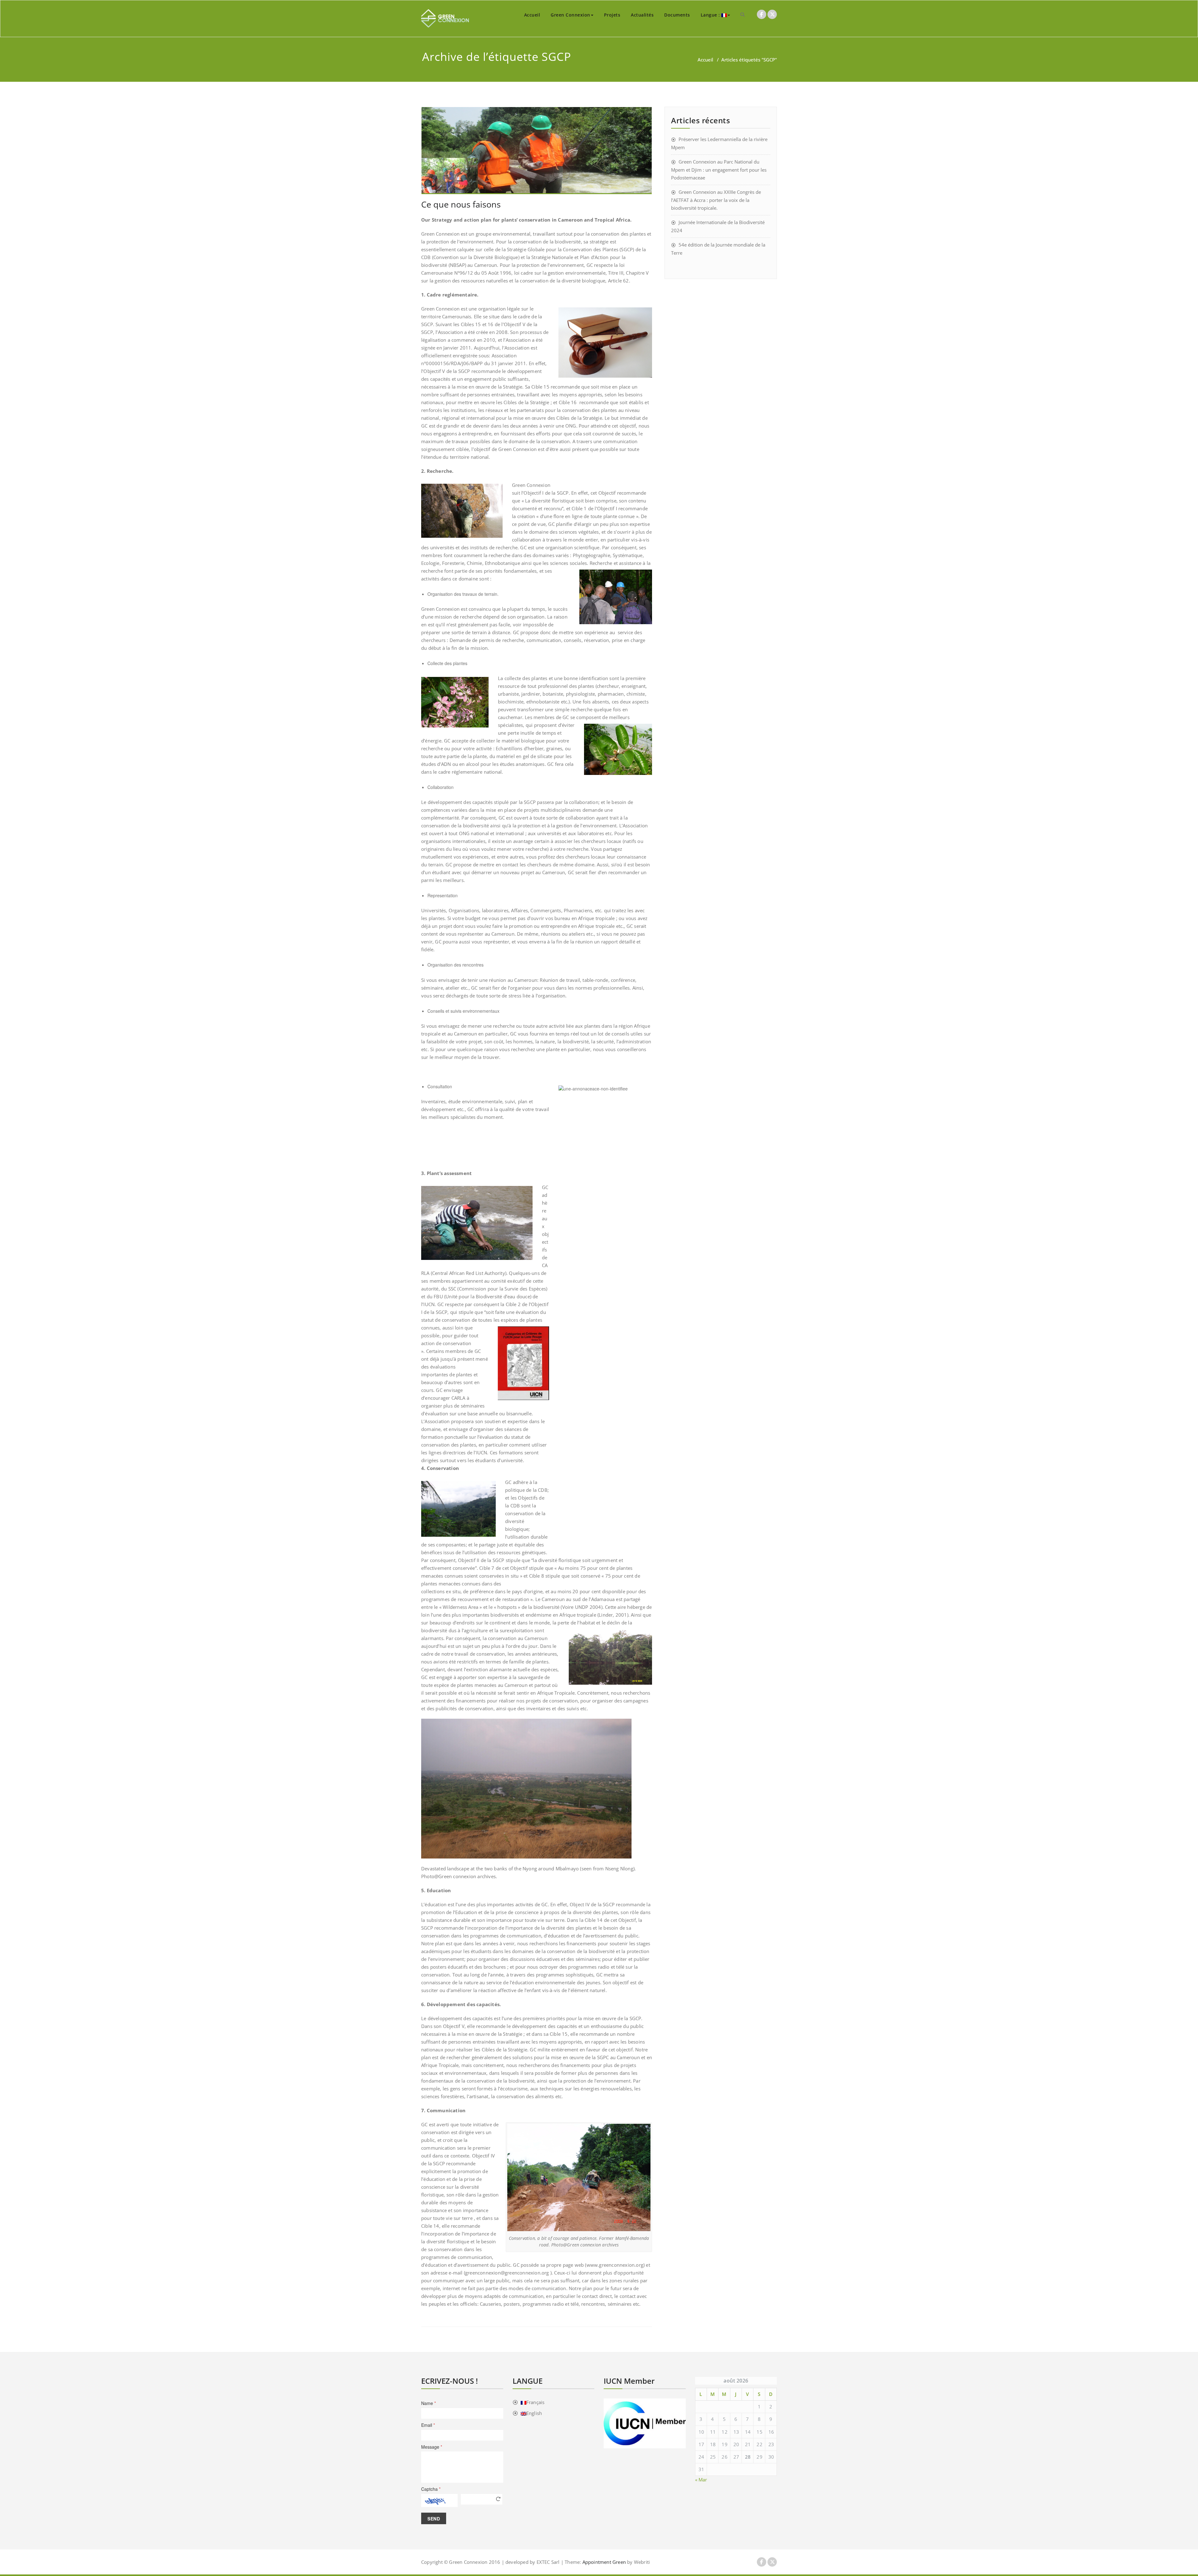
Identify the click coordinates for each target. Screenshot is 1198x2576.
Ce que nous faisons (461, 204)
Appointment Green (603, 2562)
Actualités (642, 15)
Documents (677, 15)
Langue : (711, 15)
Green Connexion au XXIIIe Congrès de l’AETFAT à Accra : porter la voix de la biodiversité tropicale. (716, 200)
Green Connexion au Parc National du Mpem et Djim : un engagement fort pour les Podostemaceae (719, 170)
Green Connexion (570, 15)
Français (536, 2402)
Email (428, 2425)
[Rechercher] (743, 14)
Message (432, 2447)
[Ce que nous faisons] (537, 151)
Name (429, 2403)
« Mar (701, 2480)
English (534, 2413)
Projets (612, 15)
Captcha (431, 2489)
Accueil (532, 15)
